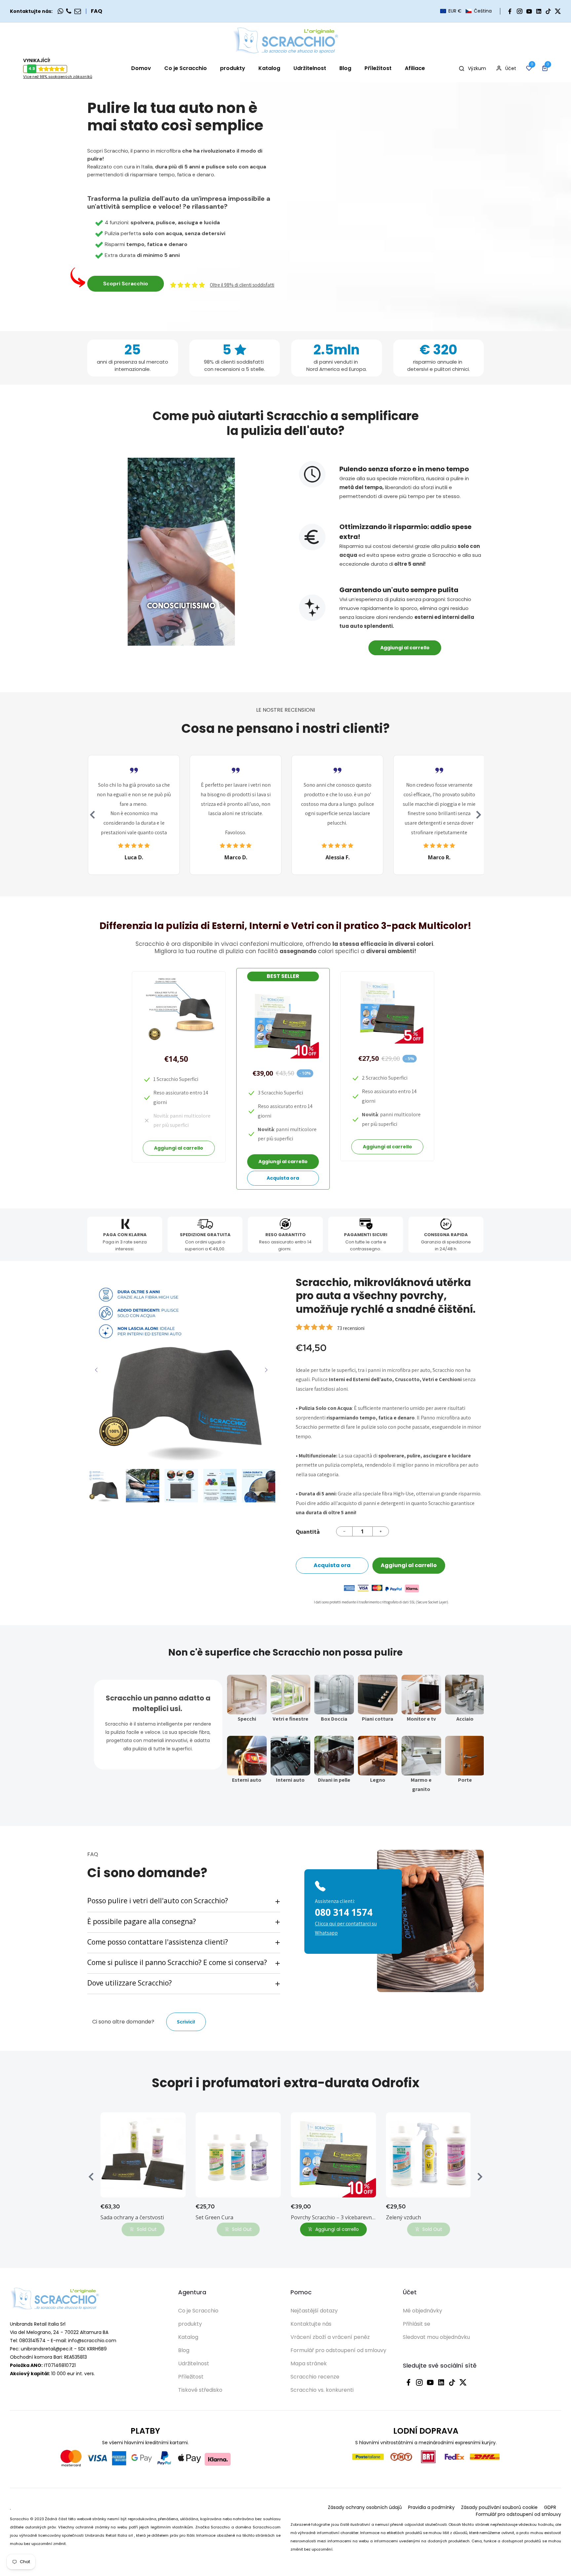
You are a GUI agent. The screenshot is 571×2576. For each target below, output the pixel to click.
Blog (184, 2350)
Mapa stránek (309, 2363)
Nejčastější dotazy (314, 2311)
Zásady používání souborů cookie (499, 2507)
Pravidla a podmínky (431, 2507)
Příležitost (191, 2377)
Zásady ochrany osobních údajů (365, 2507)
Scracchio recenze (315, 2377)
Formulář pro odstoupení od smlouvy (338, 2350)
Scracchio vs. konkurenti (322, 2390)
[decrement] (344, 1531)
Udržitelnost (194, 2363)
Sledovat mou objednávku (436, 2337)
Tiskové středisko (200, 2390)
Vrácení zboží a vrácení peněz (330, 2337)
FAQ (96, 11)
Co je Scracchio (198, 2311)
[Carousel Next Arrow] (478, 815)
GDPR (550, 2507)
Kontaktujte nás (311, 2324)
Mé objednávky (422, 2311)
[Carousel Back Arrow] (93, 815)
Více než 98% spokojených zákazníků (58, 77)
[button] (466, 11)
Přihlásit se (417, 2324)
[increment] (381, 1531)
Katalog (188, 2337)
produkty (190, 2324)
